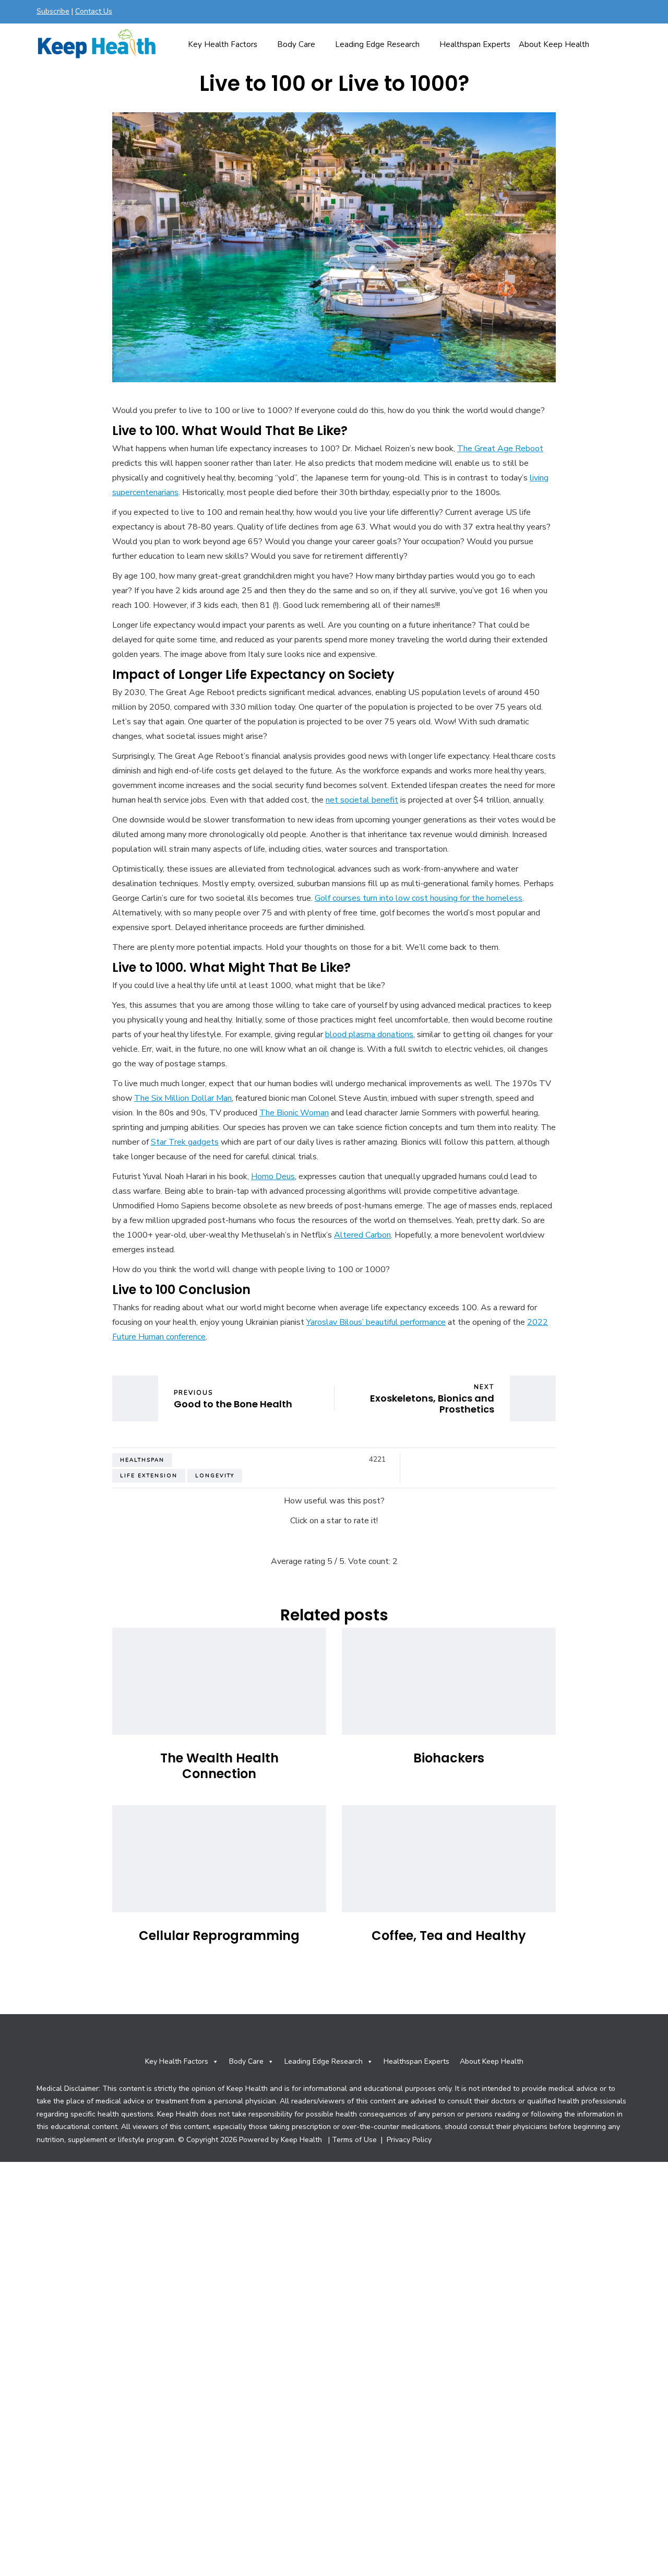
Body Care (296, 44)
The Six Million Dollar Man (183, 1098)
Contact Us (94, 11)
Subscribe (53, 11)
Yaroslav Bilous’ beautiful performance (376, 1322)
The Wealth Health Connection (219, 1766)
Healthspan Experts (475, 44)
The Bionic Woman (294, 1113)
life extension (149, 1476)
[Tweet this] (430, 1460)
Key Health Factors (223, 44)
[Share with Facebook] (417, 1460)
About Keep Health (554, 44)
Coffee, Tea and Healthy (449, 1936)
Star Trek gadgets (185, 1142)
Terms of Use (354, 2140)
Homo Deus (273, 1177)
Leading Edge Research (377, 44)
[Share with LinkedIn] (443, 1460)
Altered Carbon (362, 1235)
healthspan (142, 1460)
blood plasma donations (369, 1034)
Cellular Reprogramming (219, 1936)
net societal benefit (362, 800)
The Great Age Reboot (500, 449)
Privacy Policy (408, 2140)
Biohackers (449, 1758)
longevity (215, 1476)
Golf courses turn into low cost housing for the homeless (419, 898)
